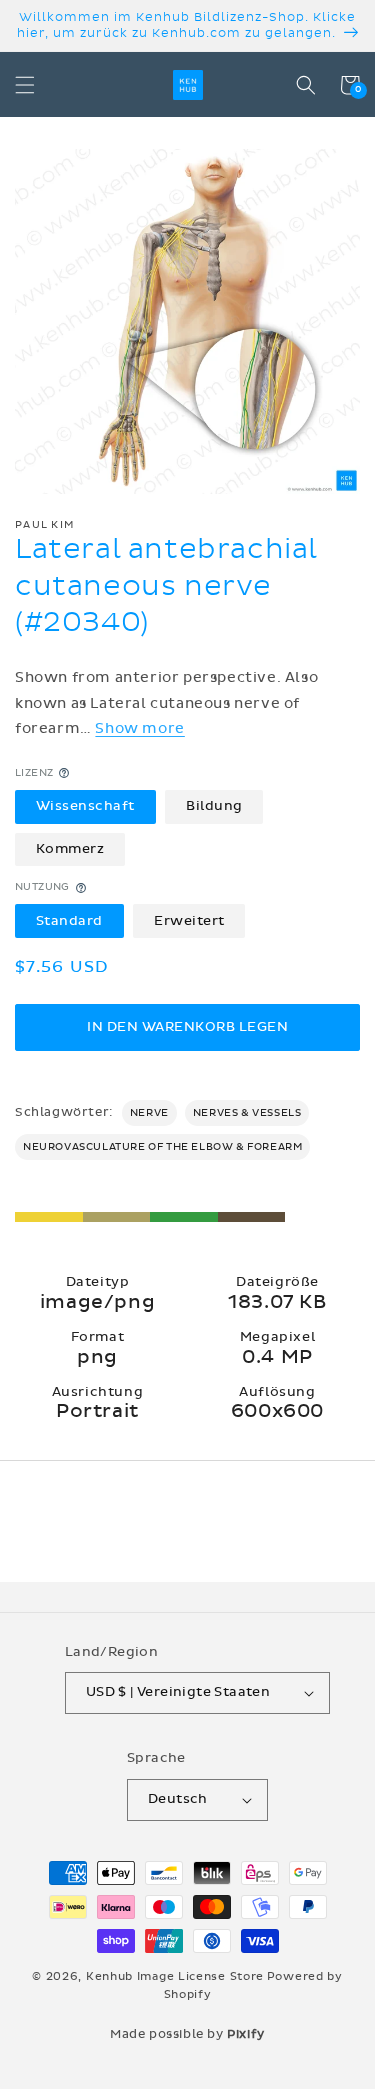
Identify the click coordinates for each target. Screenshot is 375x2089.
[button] (25, 85)
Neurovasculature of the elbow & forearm (162, 1147)
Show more (139, 728)
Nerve (149, 1113)
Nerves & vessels (247, 1113)
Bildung (214, 806)
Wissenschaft (85, 806)
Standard (69, 921)
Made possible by (187, 2034)
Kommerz (70, 849)
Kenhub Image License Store (175, 1976)
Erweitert (189, 921)
